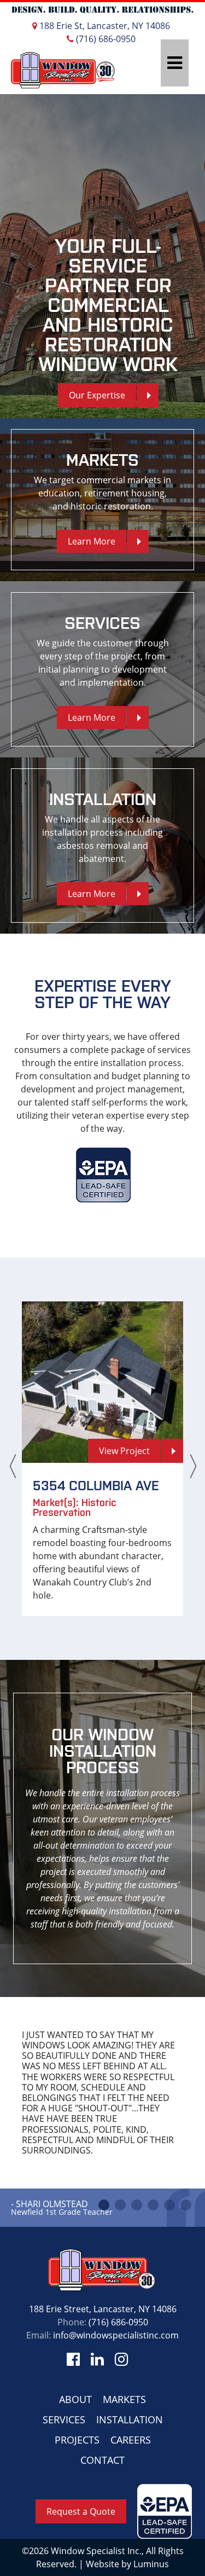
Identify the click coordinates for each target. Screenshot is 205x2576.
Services (64, 2419)
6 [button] (186, 2205)
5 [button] (169, 2205)
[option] (102, 256)
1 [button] (104, 2205)
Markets (124, 2399)
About (75, 2399)
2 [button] (120, 2205)
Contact (102, 2460)
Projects (77, 2440)
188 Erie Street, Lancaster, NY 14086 (103, 2309)
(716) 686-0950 (105, 39)
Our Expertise (97, 395)
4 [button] (153, 2205)
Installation (130, 2419)
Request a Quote (81, 2511)
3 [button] (137, 2205)
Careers (131, 2440)
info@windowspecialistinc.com (116, 2335)
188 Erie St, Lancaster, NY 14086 (104, 26)
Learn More (92, 541)
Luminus (151, 2564)
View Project (124, 1451)
